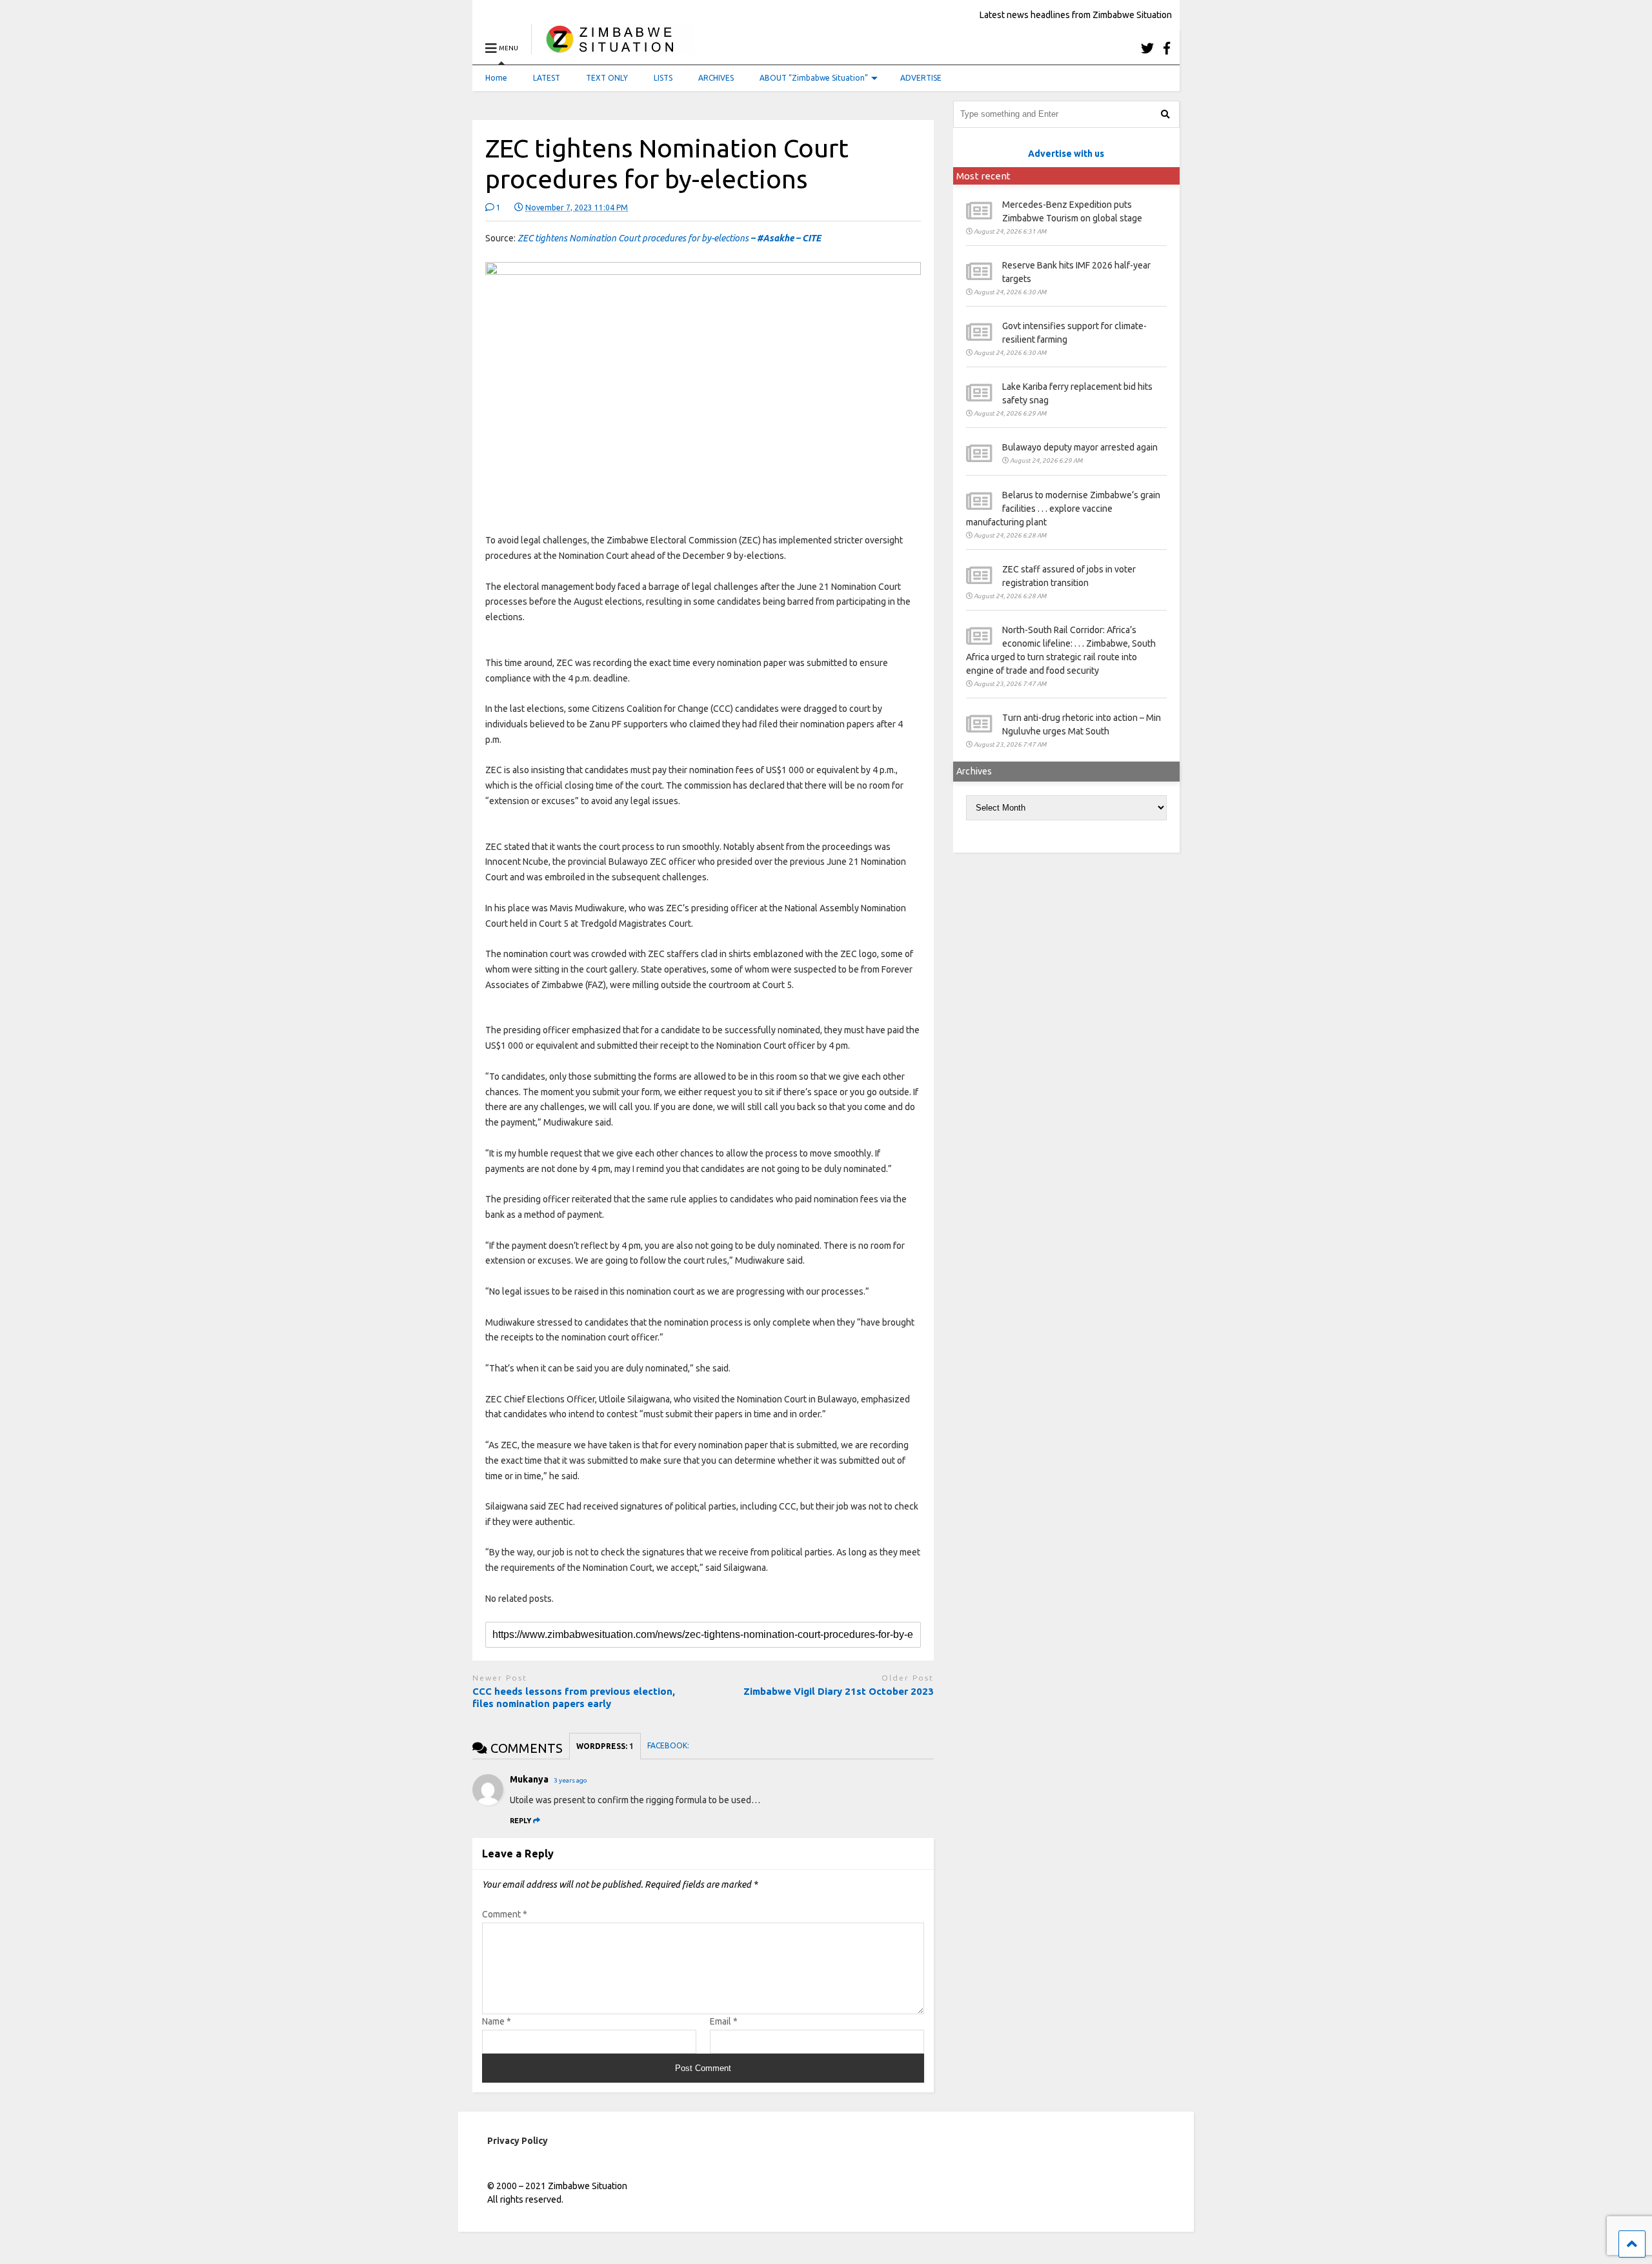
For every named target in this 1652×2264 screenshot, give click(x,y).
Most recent (983, 176)
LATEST (547, 78)
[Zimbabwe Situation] (613, 48)
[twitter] (1147, 48)
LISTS (663, 78)
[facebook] (1167, 48)
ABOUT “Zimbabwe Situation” (814, 78)
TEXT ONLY (607, 78)
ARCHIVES (716, 78)
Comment (505, 1914)
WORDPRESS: (605, 1746)
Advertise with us (1066, 154)
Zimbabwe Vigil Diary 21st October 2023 (839, 1691)
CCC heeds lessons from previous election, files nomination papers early (574, 1698)
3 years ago (570, 1780)
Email (724, 2021)
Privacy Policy (518, 2141)
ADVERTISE (921, 78)
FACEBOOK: (669, 1745)
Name (497, 2021)
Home (496, 78)
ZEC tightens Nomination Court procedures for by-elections (669, 238)
